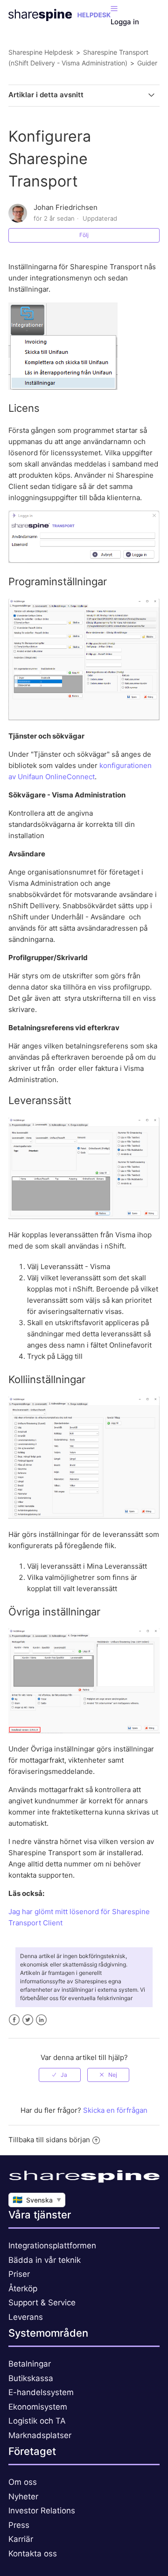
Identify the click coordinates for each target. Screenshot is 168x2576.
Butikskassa (31, 2378)
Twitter (28, 2020)
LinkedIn (41, 2020)
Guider (147, 63)
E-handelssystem (41, 2392)
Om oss (23, 2482)
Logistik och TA (37, 2421)
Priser (19, 2274)
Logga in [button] (125, 22)
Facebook (14, 2020)
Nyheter (23, 2497)
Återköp (23, 2289)
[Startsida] (59, 18)
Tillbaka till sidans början (49, 2140)
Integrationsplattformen (52, 2246)
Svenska (37, 2200)
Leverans (26, 2317)
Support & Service (42, 2303)
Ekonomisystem (38, 2407)
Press (19, 2525)
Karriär (21, 2539)
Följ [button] (84, 235)
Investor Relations (42, 2511)
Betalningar (30, 2364)
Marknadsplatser (40, 2435)
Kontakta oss (33, 2554)
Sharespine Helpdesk (41, 52)
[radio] (60, 2075)
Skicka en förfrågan (115, 2110)
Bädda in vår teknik (45, 2260)
